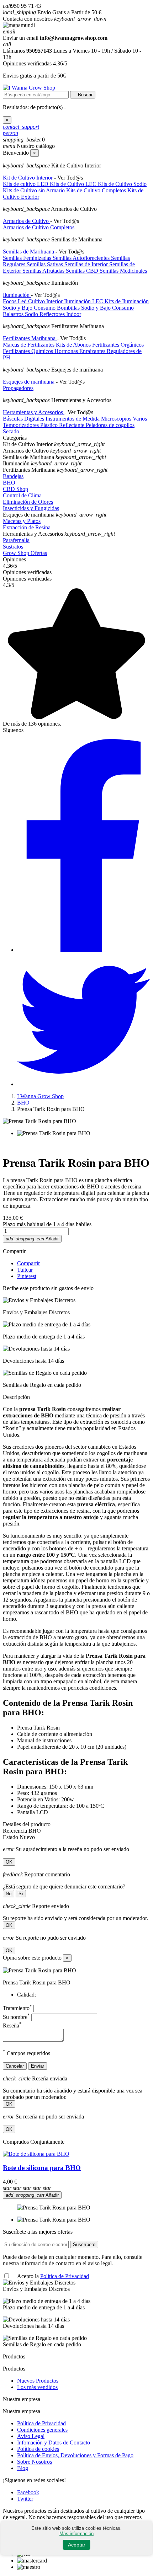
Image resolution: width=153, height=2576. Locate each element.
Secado (11, 431)
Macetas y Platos (22, 521)
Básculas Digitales (24, 419)
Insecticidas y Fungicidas (31, 508)
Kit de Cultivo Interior (28, 178)
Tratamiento (17, 2008)
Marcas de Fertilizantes (29, 345)
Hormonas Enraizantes (81, 351)
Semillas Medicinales (123, 271)
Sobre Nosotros (35, 2462)
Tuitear (25, 1270)
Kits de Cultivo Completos (97, 190)
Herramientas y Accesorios (34, 412)
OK (9, 1862)
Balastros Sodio (21, 314)
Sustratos (13, 547)
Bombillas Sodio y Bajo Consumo (95, 308)
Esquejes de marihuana (29, 382)
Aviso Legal (31, 2436)
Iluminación (17, 295)
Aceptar (77, 2545)
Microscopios (117, 419)
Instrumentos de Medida (73, 419)
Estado (11, 1837)
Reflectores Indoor (60, 314)
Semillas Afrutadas (44, 271)
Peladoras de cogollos (110, 425)
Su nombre (16, 2017)
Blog (23, 2468)
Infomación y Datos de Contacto (54, 2443)
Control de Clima (22, 495)
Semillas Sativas (46, 264)
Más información (76, 2534)
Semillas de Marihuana (29, 252)
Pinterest (27, 1276)
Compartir (28, 1263)
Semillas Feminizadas (28, 258)
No (9, 1894)
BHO (9, 483)
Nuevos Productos (38, 2381)
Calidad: (27, 1995)
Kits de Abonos (74, 345)
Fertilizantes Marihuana (30, 338)
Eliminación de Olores (28, 502)
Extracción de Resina (27, 527)
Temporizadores (22, 425)
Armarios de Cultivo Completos (39, 227)
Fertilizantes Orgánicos (118, 345)
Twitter (25, 2499)
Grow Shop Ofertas (25, 553)
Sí (21, 1894)
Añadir (32, 1239)
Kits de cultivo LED (26, 184)
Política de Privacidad (65, 2276)
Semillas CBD (83, 271)
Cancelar (15, 2066)
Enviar (38, 2066)
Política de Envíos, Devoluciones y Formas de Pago (75, 2455)
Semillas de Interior (87, 264)
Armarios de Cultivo (27, 221)
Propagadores (18, 388)
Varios (140, 419)
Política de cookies (38, 2449)
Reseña (12, 2025)
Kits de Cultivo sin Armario (35, 190)
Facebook (28, 2492)
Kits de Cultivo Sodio (122, 184)
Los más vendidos (37, 2387)
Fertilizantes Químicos (29, 351)
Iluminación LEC (84, 301)
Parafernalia (16, 540)
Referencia (16, 1831)
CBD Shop (15, 489)
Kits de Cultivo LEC (74, 184)
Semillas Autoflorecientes (82, 258)
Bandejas (13, 476)
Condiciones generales (42, 2430)
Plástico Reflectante (63, 425)
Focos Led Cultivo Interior (33, 301)
